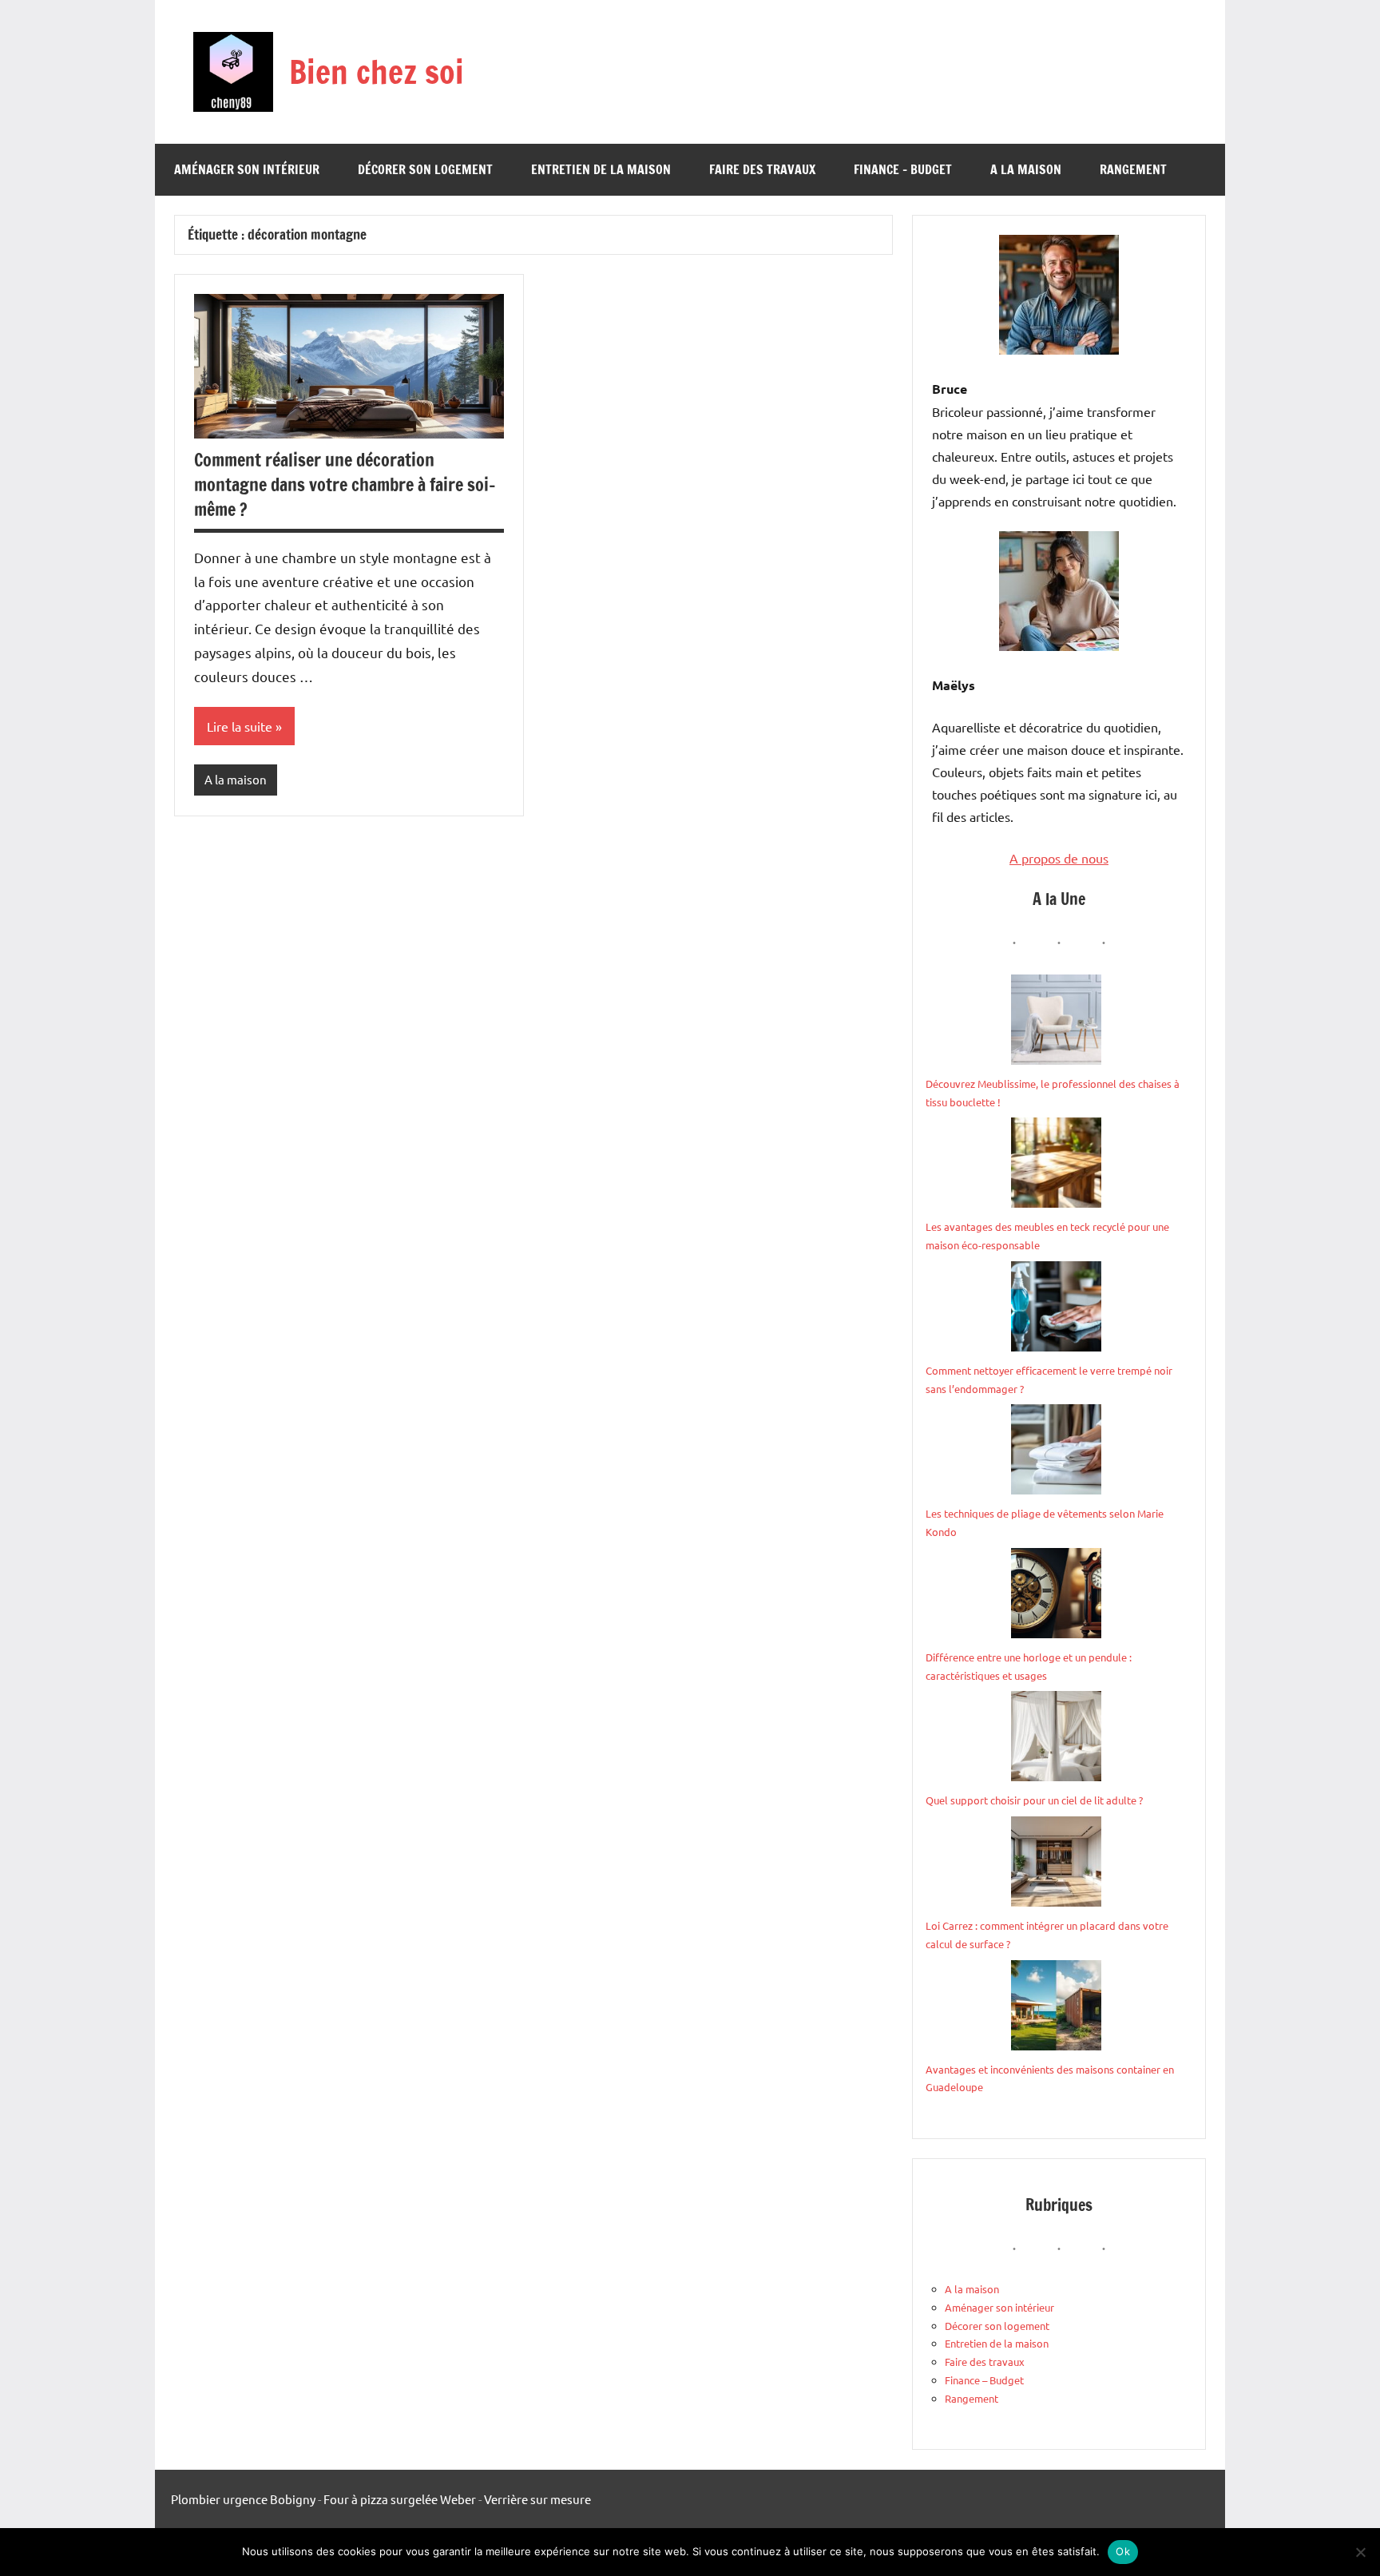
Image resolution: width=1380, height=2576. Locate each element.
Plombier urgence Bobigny (243, 2499)
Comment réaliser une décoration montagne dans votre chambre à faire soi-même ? (345, 484)
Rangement (1133, 169)
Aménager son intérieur (247, 169)
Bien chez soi (377, 71)
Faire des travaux (762, 169)
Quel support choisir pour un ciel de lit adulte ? (1034, 1800)
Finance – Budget (903, 169)
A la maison (1026, 169)
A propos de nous (1059, 858)
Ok (1123, 2551)
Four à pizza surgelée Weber (400, 2499)
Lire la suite (240, 726)
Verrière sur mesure (537, 2499)
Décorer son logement (425, 169)
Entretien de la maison (601, 169)
